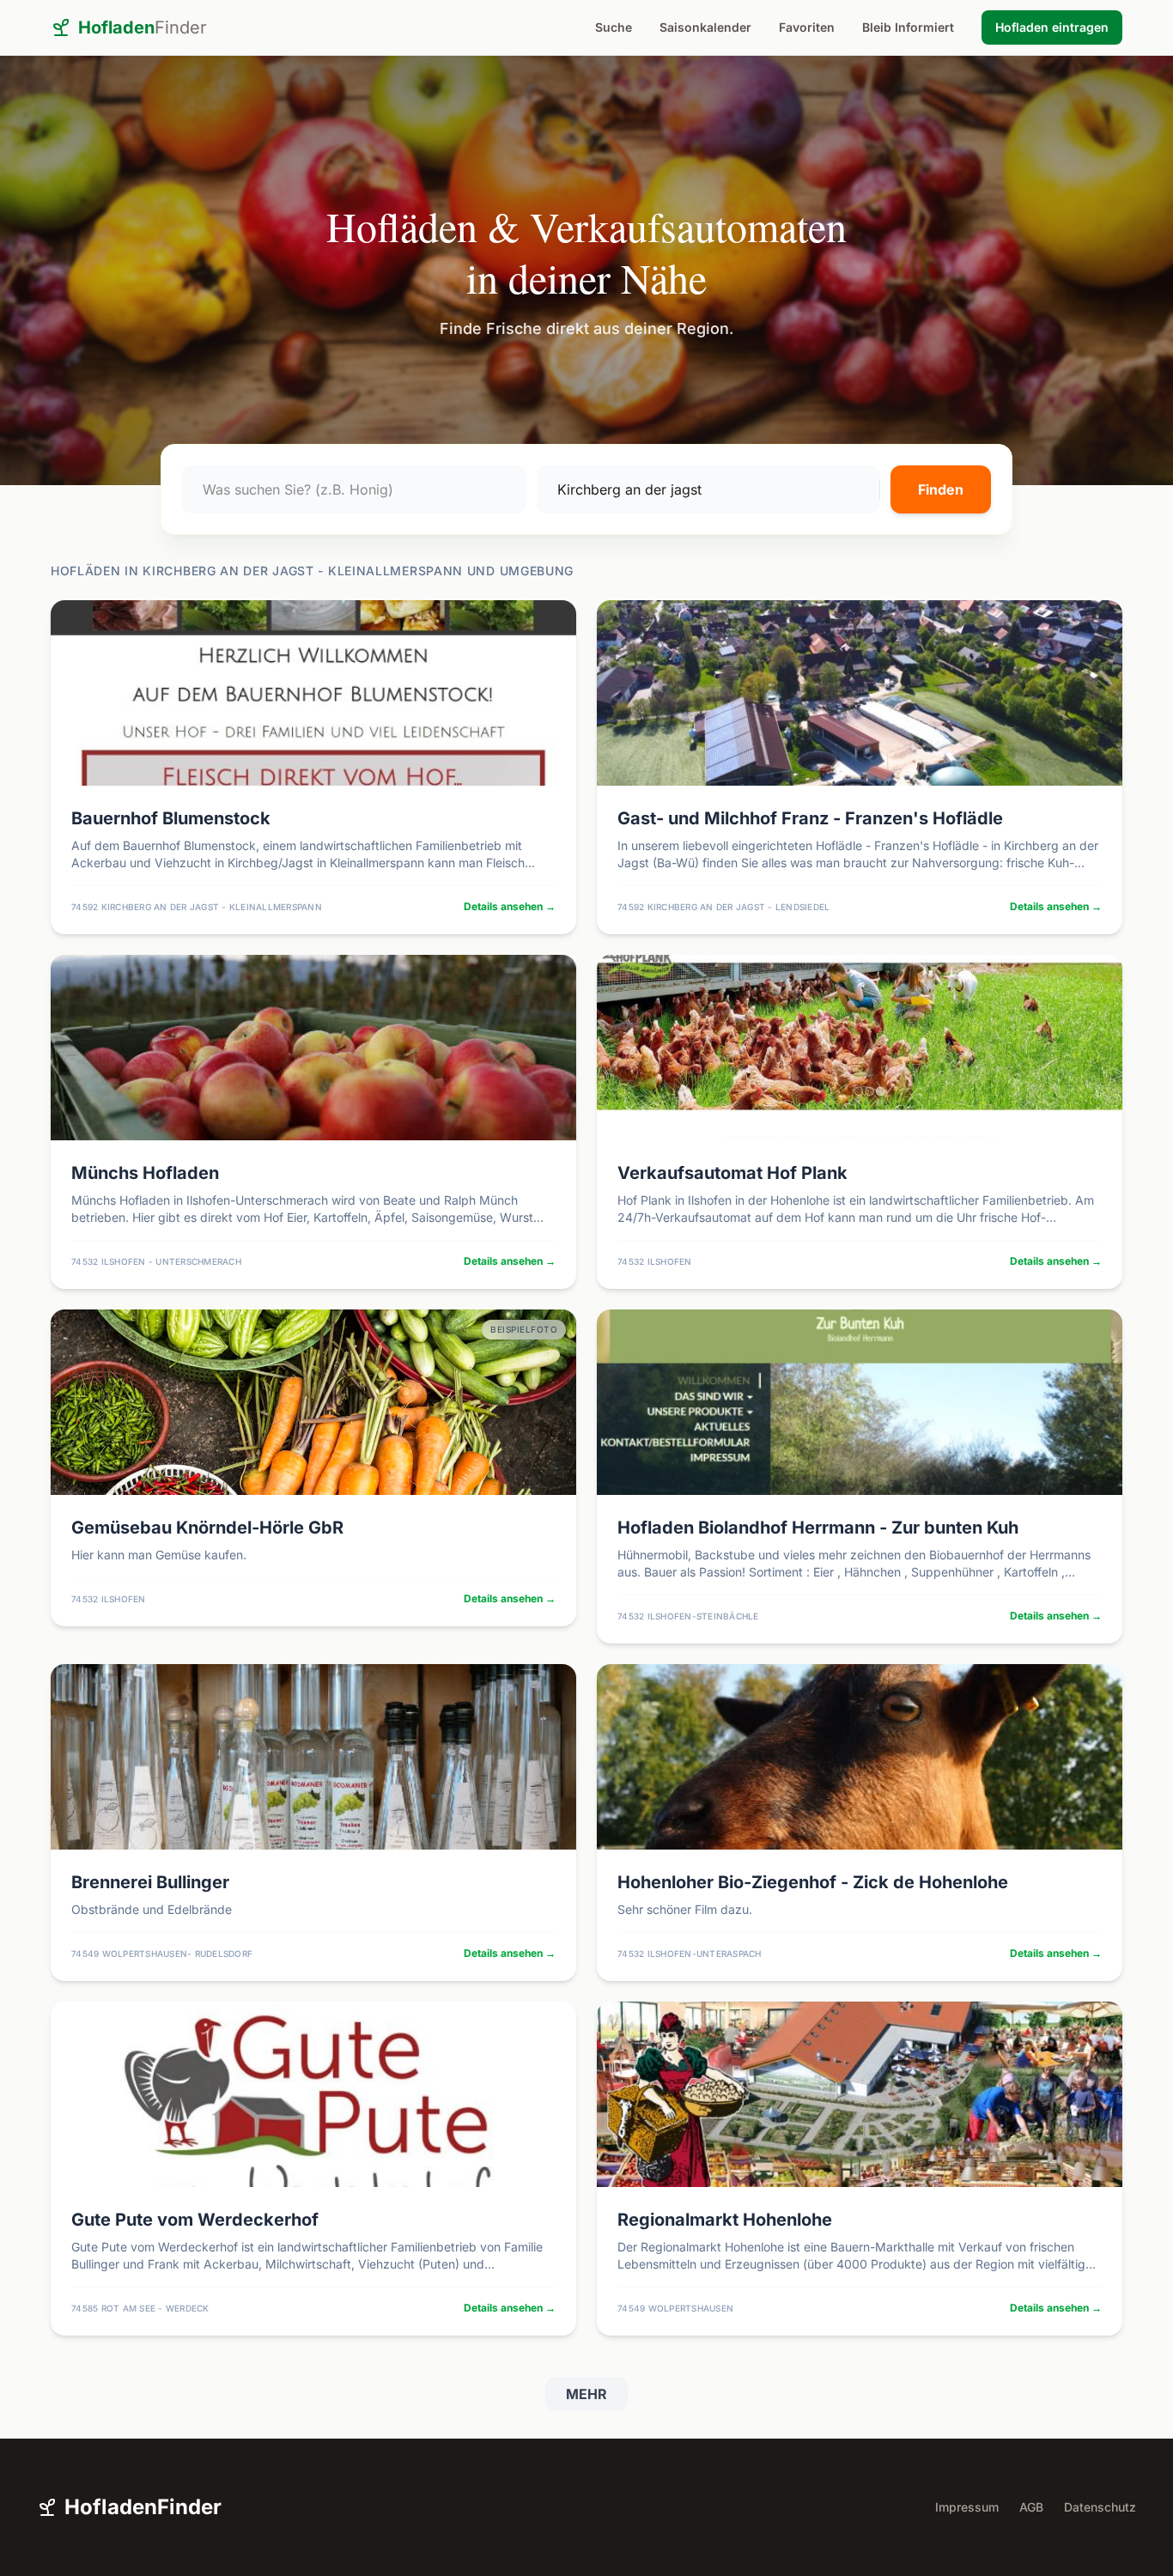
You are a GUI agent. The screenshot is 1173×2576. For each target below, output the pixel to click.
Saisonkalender (705, 27)
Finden (941, 489)
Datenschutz (1100, 2507)
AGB (1031, 2507)
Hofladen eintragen (1052, 27)
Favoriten (807, 27)
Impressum (967, 2507)
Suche (614, 27)
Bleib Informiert (908, 27)
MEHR (586, 2394)
